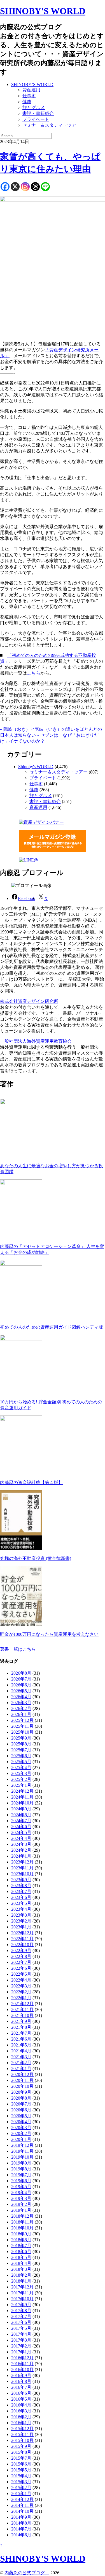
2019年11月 (22, 2151)
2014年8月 (21, 2523)
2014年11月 (22, 2505)
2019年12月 (22, 2145)
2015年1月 (21, 2494)
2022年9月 (21, 1950)
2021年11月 (22, 2010)
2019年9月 (21, 2163)
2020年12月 (22, 2074)
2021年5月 (21, 2045)
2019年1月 (21, 2210)
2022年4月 (21, 1980)
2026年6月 (21, 1685)
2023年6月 (21, 1897)
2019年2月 (21, 2204)
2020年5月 (21, 2116)
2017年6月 (21, 2322)
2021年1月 (21, 2069)
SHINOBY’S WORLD (32, 84)
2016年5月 (21, 2399)
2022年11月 (22, 1939)
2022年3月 (21, 1986)
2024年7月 (21, 1821)
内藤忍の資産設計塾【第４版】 (31, 1482)
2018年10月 (22, 2228)
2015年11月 (22, 2434)
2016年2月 (21, 2417)
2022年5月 (21, 1974)
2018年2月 (21, 2275)
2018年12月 (22, 2216)
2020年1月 (21, 2139)
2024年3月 (21, 1844)
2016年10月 (22, 2370)
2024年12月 (22, 1791)
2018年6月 (21, 2252)
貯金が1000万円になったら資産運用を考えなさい (49, 1634)
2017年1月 (21, 2352)
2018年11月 (22, 2222)
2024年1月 (21, 1856)
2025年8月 (21, 1744)
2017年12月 (22, 2287)
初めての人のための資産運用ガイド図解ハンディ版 (52, 1327)
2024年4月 (21, 1838)
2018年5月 (21, 2257)
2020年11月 (22, 2080)
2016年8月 (21, 2381)
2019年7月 (21, 2175)
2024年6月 (21, 1827)
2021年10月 (22, 2015)
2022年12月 (22, 1933)
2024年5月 (21, 1832)
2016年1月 (21, 2423)
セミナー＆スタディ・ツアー (52, 125)
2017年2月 (21, 2346)
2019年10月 (22, 2157)
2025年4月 (21, 1768)
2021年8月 (21, 2027)
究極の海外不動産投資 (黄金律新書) (36, 1558)
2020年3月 (21, 2128)
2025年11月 (22, 1726)
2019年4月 (21, 2192)
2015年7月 (21, 2458)
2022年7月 (21, 1962)
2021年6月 (21, 2039)
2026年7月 (21, 1679)
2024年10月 (22, 1803)
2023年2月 (21, 1921)
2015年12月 (22, 2429)
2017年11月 (22, 2293)
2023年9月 (21, 1880)
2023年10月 (22, 1874)
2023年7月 (21, 1891)
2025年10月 (22, 1732)
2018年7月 (21, 2246)
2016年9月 (21, 2375)
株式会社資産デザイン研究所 (29, 1001)
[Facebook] (5, 187)
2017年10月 (22, 2299)
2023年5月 (21, 1903)
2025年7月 (21, 1750)
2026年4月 (21, 1697)
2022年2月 (21, 1992)
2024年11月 (22, 1797)
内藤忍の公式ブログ (27, 2573)
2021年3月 (21, 2057)
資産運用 (31, 90)
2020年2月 (21, 2133)
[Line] (45, 187)
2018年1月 (21, 2281)
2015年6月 (21, 2464)
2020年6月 (21, 2110)
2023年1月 (21, 1927)
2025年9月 (21, 1738)
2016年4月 (21, 2405)
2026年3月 (21, 1703)
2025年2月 (21, 1779)
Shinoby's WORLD (36, 767)
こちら (34, 673)
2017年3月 (21, 2340)
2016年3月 (21, 2411)
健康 (27, 102)
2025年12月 (22, 1720)
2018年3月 (21, 2269)
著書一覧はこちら (18, 1649)
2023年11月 (22, 1868)
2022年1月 (21, 1998)
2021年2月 (21, 2063)
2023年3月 (21, 1915)
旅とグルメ (34, 108)
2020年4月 (21, 2122)
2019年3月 (21, 2198)
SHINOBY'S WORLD (43, 11)
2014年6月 (21, 2535)
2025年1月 (21, 1785)
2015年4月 (21, 2476)
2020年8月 (21, 2098)
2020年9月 (21, 2092)
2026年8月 (21, 1673)
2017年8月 (21, 2311)
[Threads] (35, 187)
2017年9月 (21, 2305)
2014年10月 (22, 2511)
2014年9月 (21, 2517)
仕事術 (29, 96)
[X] (15, 187)
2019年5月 (21, 2187)
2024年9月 (21, 1809)
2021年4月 (21, 2051)
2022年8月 (21, 1956)
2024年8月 (21, 1815)
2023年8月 (21, 1886)
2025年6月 (21, 1756)
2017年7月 (21, 2316)
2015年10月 (22, 2440)
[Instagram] (25, 187)
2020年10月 (22, 2086)
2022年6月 (21, 1968)
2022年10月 (22, 1945)
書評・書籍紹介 (38, 113)
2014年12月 (22, 2499)
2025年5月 (21, 1762)
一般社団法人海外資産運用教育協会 (36, 1041)
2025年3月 (21, 1773)
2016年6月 (21, 2393)
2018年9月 (21, 2234)
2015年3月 (21, 2482)
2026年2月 (21, 1708)
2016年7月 (21, 2387)
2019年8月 (21, 2169)
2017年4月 (21, 2334)
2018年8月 (21, 2240)
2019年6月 (21, 2181)
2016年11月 (22, 2364)
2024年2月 (21, 1850)
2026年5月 (21, 1691)
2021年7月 (21, 2033)
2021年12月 (22, 2004)
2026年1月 (21, 1714)
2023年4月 (21, 1909)
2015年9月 (21, 2446)
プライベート (36, 119)
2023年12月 (22, 1862)
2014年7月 (21, 2529)
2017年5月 (21, 2328)
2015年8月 (21, 2452)
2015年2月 (21, 2488)
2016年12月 (22, 2358)
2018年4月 (21, 2263)
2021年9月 (21, 2021)
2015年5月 (21, 2470)
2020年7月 (21, 2104)
